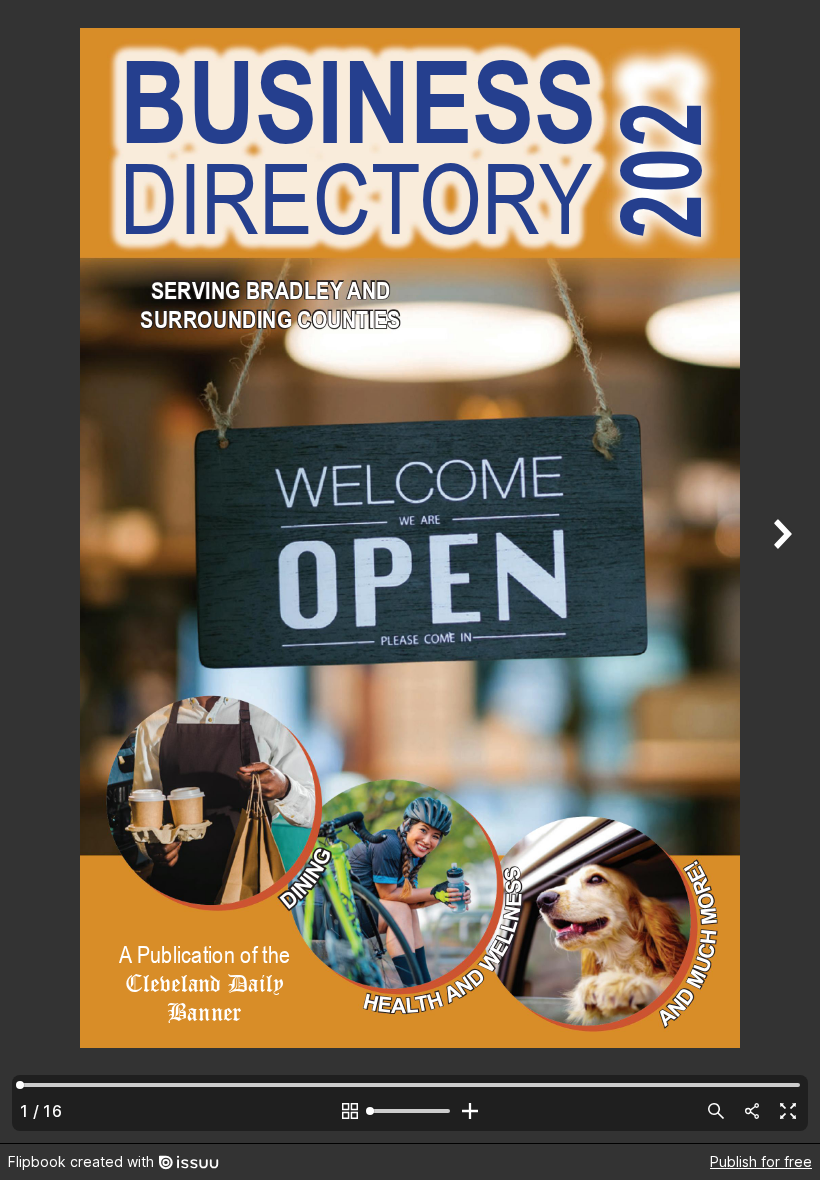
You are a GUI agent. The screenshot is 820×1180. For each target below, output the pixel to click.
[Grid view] (350, 1111)
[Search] (716, 1111)
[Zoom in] (470, 1111)
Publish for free (761, 1161)
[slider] (410, 1111)
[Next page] (780, 571)
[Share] (752, 1111)
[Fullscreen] (788, 1111)
